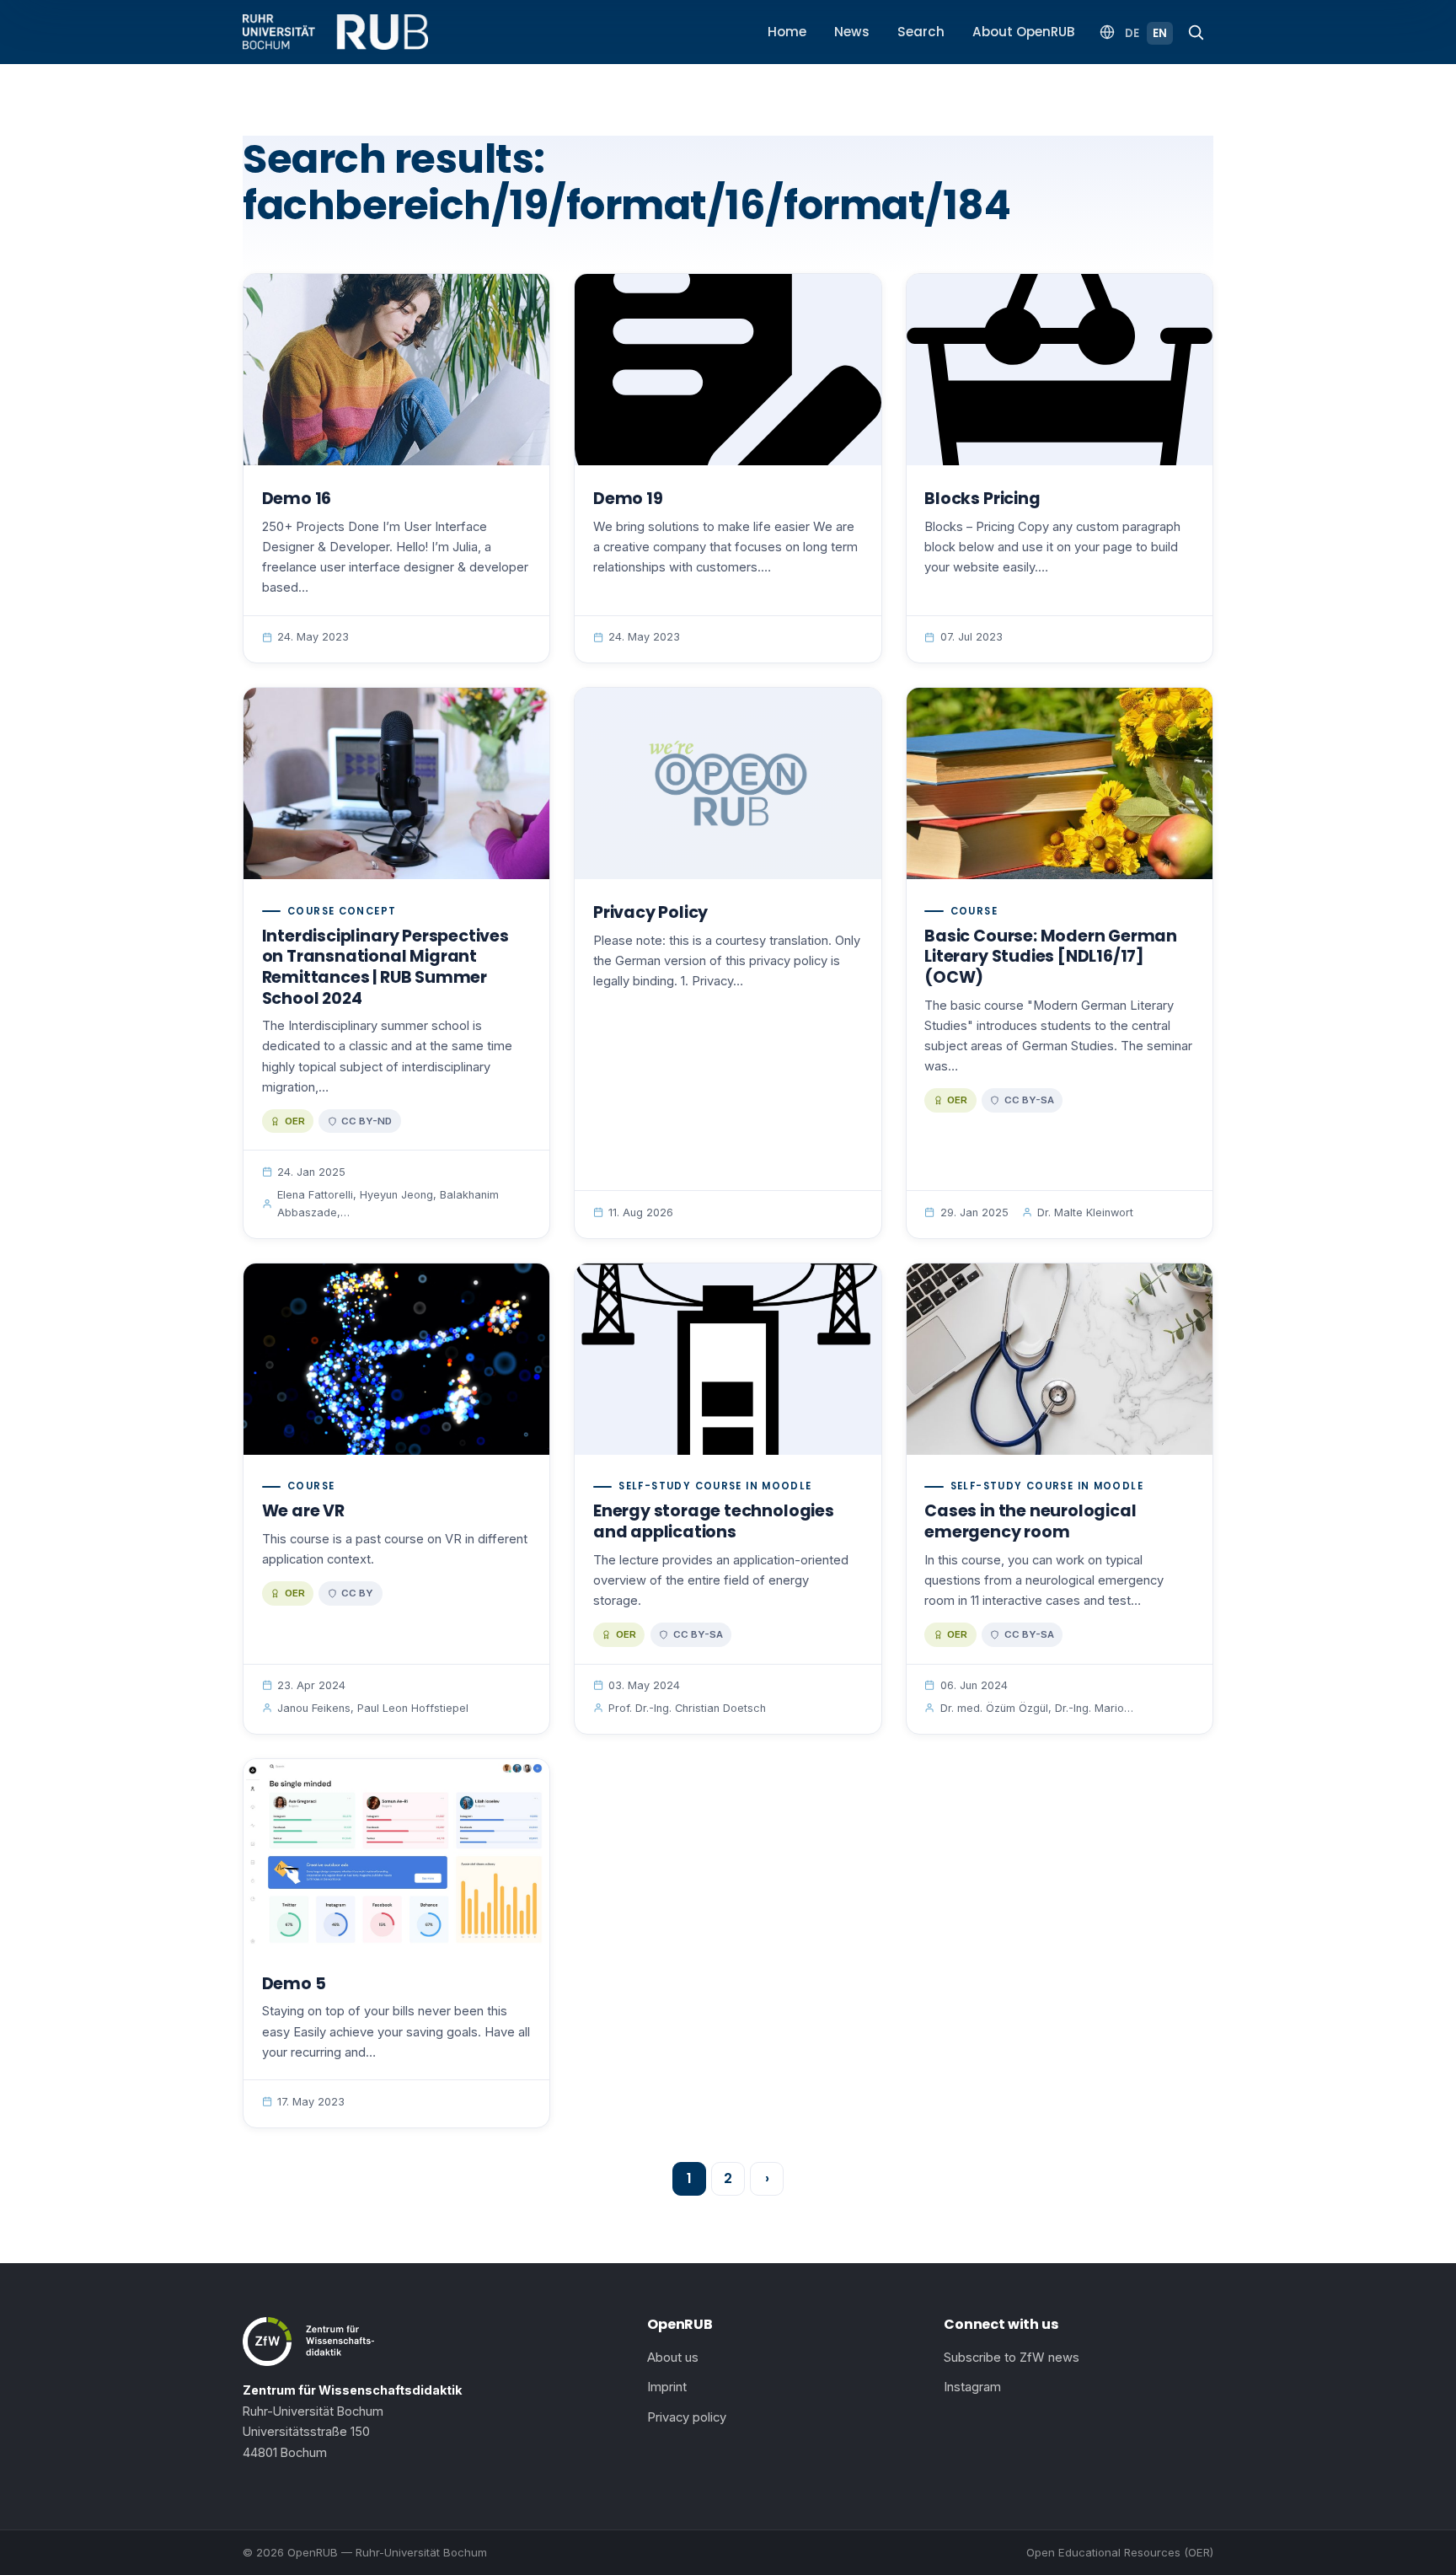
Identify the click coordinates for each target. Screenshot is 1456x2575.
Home (787, 32)
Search (921, 32)
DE (1132, 33)
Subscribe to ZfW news (1012, 2358)
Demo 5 (294, 1984)
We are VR (303, 1511)
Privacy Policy (650, 912)
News (852, 32)
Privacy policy (687, 2417)
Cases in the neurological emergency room (1030, 1521)
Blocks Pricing (982, 499)
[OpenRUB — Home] (335, 32)
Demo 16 (297, 499)
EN (1160, 33)
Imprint (667, 2387)
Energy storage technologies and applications (714, 1521)
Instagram (972, 2387)
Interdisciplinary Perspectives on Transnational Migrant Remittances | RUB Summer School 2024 (385, 967)
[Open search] (1196, 32)
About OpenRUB (1024, 32)
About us (673, 2358)
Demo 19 (628, 499)
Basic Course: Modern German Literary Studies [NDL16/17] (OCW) (1051, 957)
